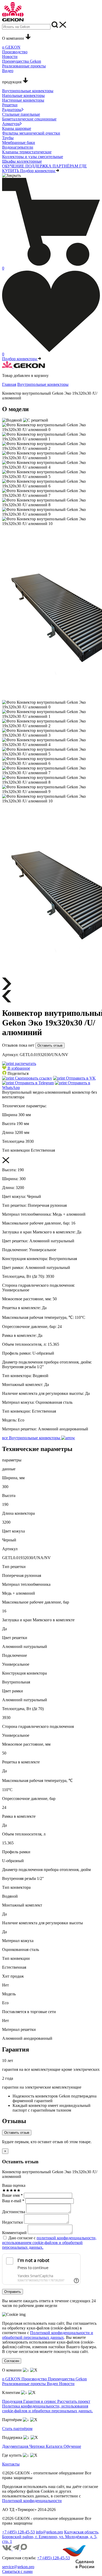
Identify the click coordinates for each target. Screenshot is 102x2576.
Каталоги (55, 2446)
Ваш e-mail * (13, 2201)
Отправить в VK (80, 1078)
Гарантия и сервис (40, 2401)
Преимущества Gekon (67, 2379)
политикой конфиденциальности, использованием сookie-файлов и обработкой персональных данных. (49, 2243)
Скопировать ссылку (33, 1078)
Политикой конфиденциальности (32, 2501)
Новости (67, 2384)
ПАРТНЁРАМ (66, 166)
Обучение (72, 2446)
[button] (16, 1068)
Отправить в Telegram (34, 1083)
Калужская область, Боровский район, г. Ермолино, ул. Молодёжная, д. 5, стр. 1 (51, 2537)
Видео (53, 2384)
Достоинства (14, 2212)
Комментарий (14, 2233)
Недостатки (13, 2222)
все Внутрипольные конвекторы (32, 1438)
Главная (9, 384)
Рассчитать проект (74, 2401)
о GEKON (12, 2379)
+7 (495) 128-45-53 (18, 2532)
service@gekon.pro (18, 2567)
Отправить (13, 2292)
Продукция (13, 2401)
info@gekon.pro (49, 2532)
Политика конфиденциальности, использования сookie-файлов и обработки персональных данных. (47, 2408)
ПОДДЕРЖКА (39, 166)
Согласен (12, 2361)
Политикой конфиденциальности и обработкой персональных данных (48, 2335)
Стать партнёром (17, 2429)
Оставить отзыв (50, 1045)
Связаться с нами (17, 2571)
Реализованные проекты (24, 2384)
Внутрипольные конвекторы (43, 384)
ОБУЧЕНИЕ (14, 166)
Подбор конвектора (38, 171)
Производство (35, 2379)
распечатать (25, 1063)
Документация (16, 2446)
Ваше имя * (12, 2195)
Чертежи (38, 2446)
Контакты (11, 2464)
